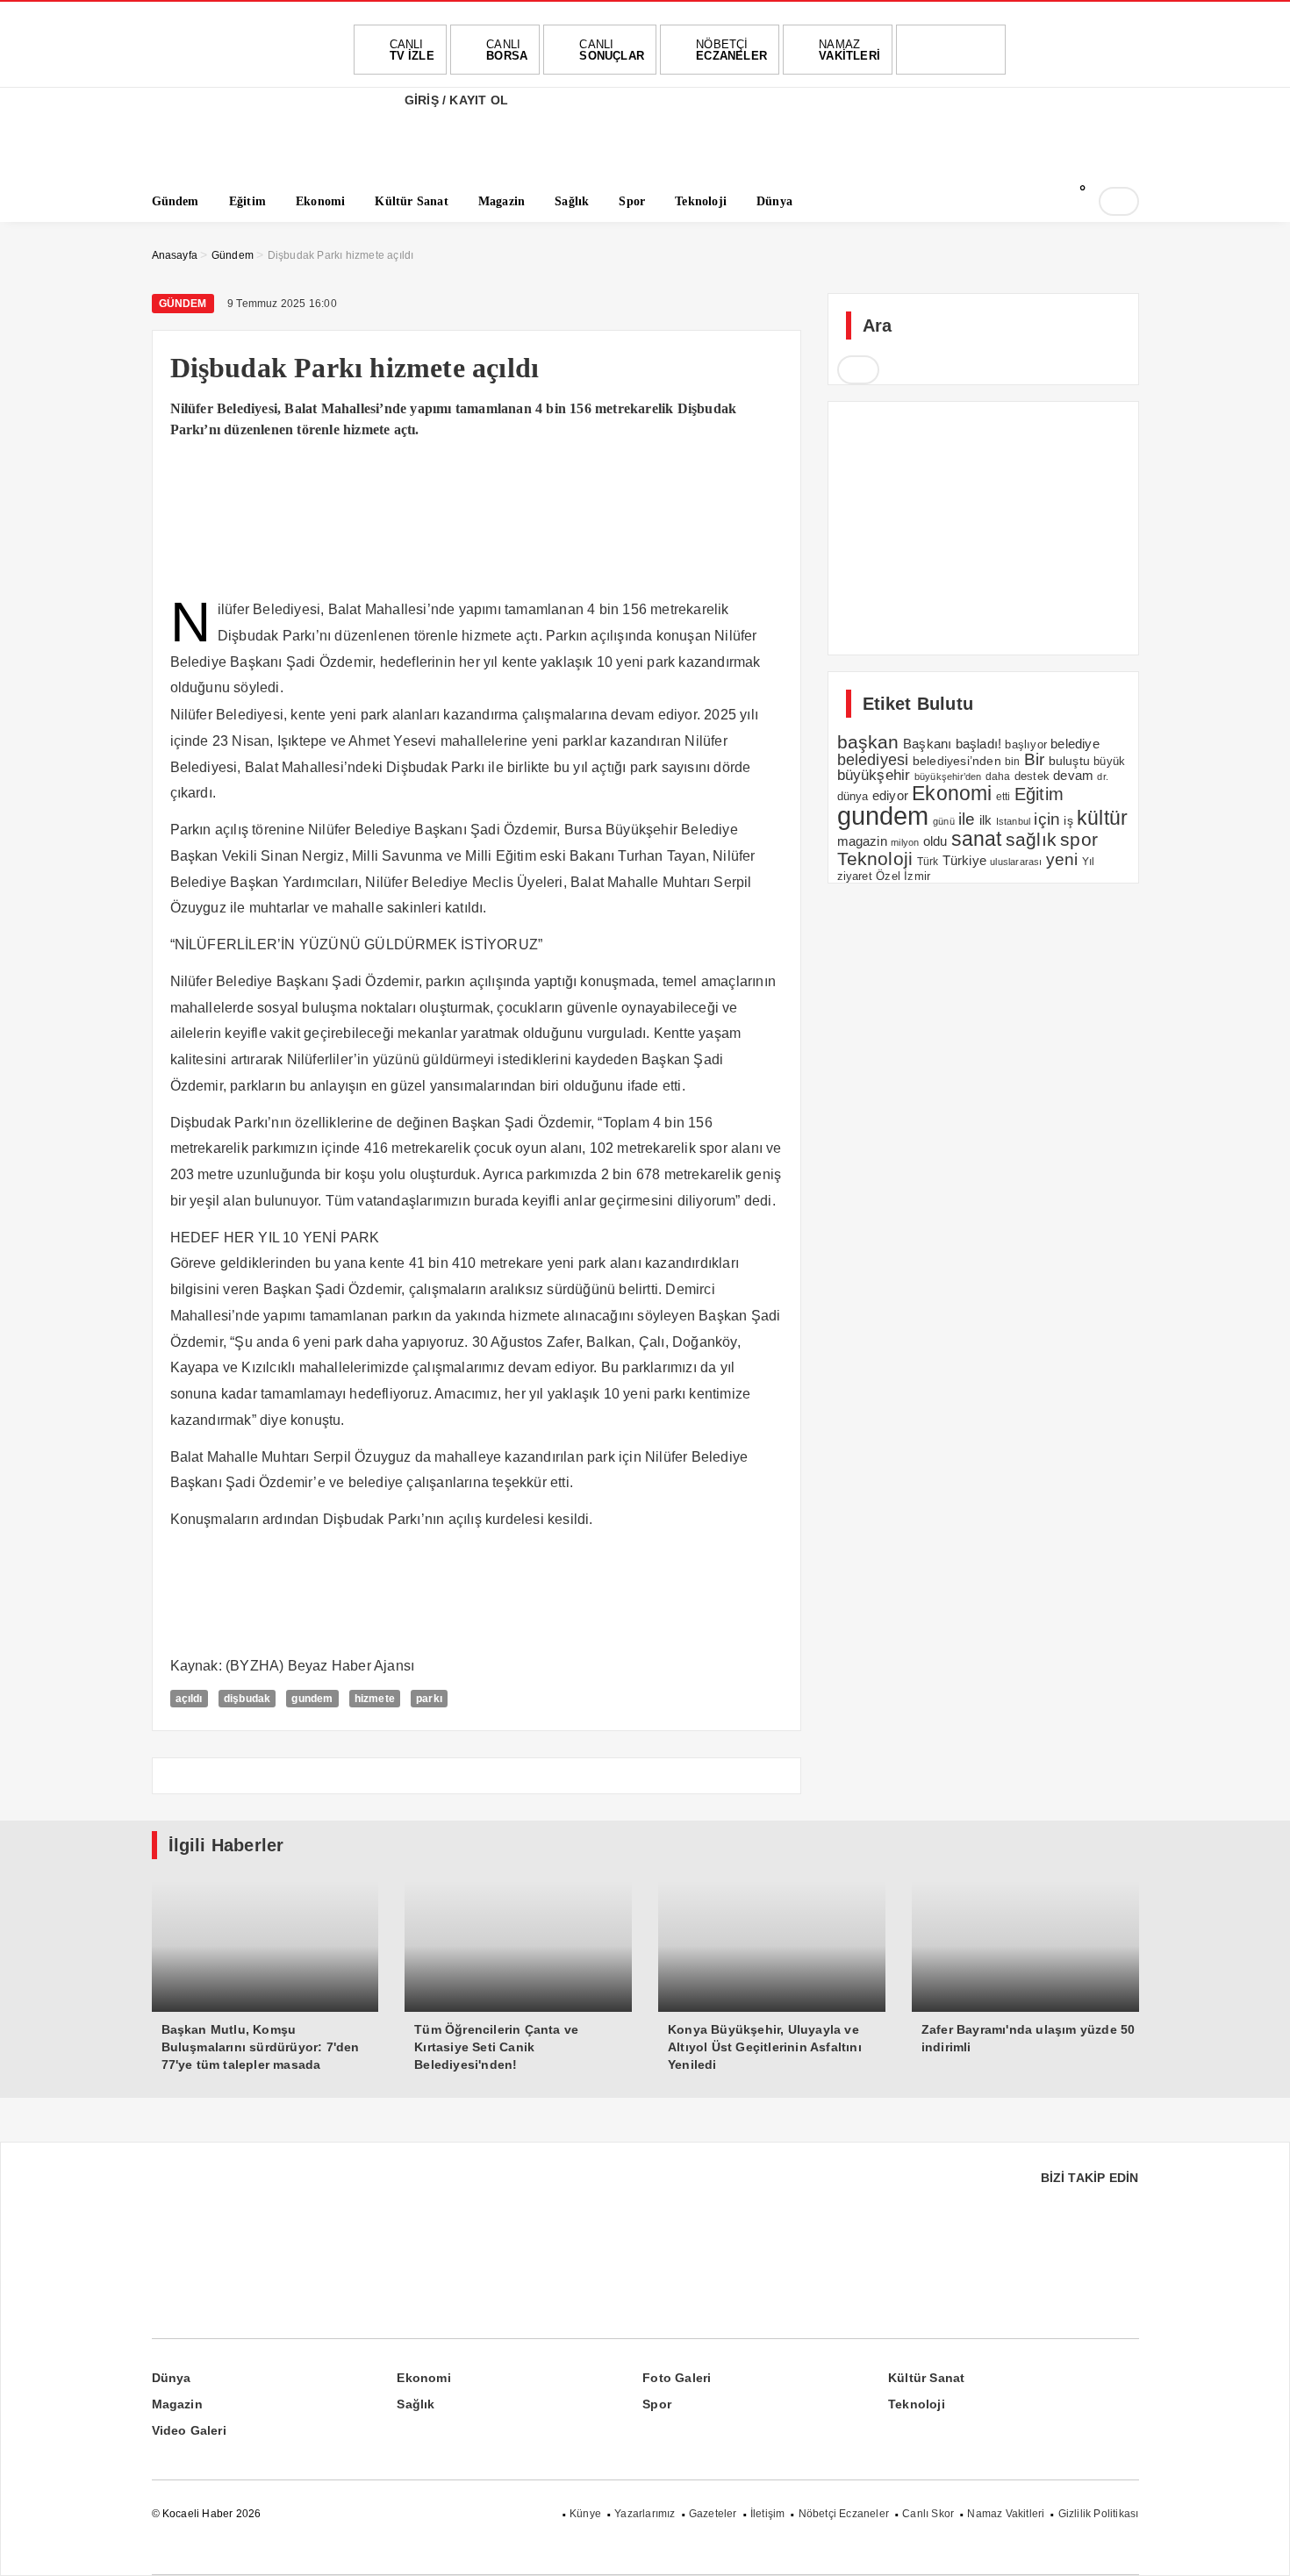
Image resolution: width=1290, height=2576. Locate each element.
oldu (935, 841)
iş (1068, 820)
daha (998, 776)
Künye (585, 2514)
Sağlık (416, 2404)
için (1047, 819)
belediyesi (873, 759)
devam (1073, 776)
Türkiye (964, 861)
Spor (657, 2404)
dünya (853, 796)
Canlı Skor (928, 2514)
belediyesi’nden (957, 761)
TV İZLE (412, 50)
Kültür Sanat (926, 2378)
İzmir (917, 876)
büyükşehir (874, 775)
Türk (928, 862)
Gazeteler (713, 2514)
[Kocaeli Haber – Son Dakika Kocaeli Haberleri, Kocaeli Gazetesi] (240, 151)
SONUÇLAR (612, 50)
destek (1032, 776)
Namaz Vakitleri (1006, 2514)
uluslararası (1016, 862)
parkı (429, 1699)
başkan (868, 742)
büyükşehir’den (948, 776)
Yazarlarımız (645, 2514)
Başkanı (927, 744)
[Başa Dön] (1259, 2545)
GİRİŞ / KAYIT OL (455, 100)
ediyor (890, 796)
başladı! (979, 744)
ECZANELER (731, 50)
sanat (977, 839)
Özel (888, 876)
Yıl (1089, 862)
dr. (1103, 776)
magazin (862, 841)
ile (967, 819)
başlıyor (1026, 744)
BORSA (507, 50)
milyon (905, 842)
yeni (1062, 859)
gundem (312, 1699)
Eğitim (1039, 794)
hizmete (375, 1699)
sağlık (1031, 839)
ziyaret (855, 877)
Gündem (183, 304)
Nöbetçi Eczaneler (844, 2514)
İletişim (768, 2514)
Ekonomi (952, 793)
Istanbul (1014, 821)
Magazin (177, 2404)
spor (1079, 839)
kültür (1102, 818)
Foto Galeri (677, 2378)
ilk (986, 820)
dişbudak (247, 1699)
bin (1013, 762)
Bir (1035, 759)
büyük (1109, 761)
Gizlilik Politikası (1099, 2514)
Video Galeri (189, 2430)
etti (1003, 797)
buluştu (1069, 761)
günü (944, 821)
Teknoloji (875, 859)
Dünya (172, 2378)
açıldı (189, 1699)
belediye (1075, 744)
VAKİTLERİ (849, 50)
